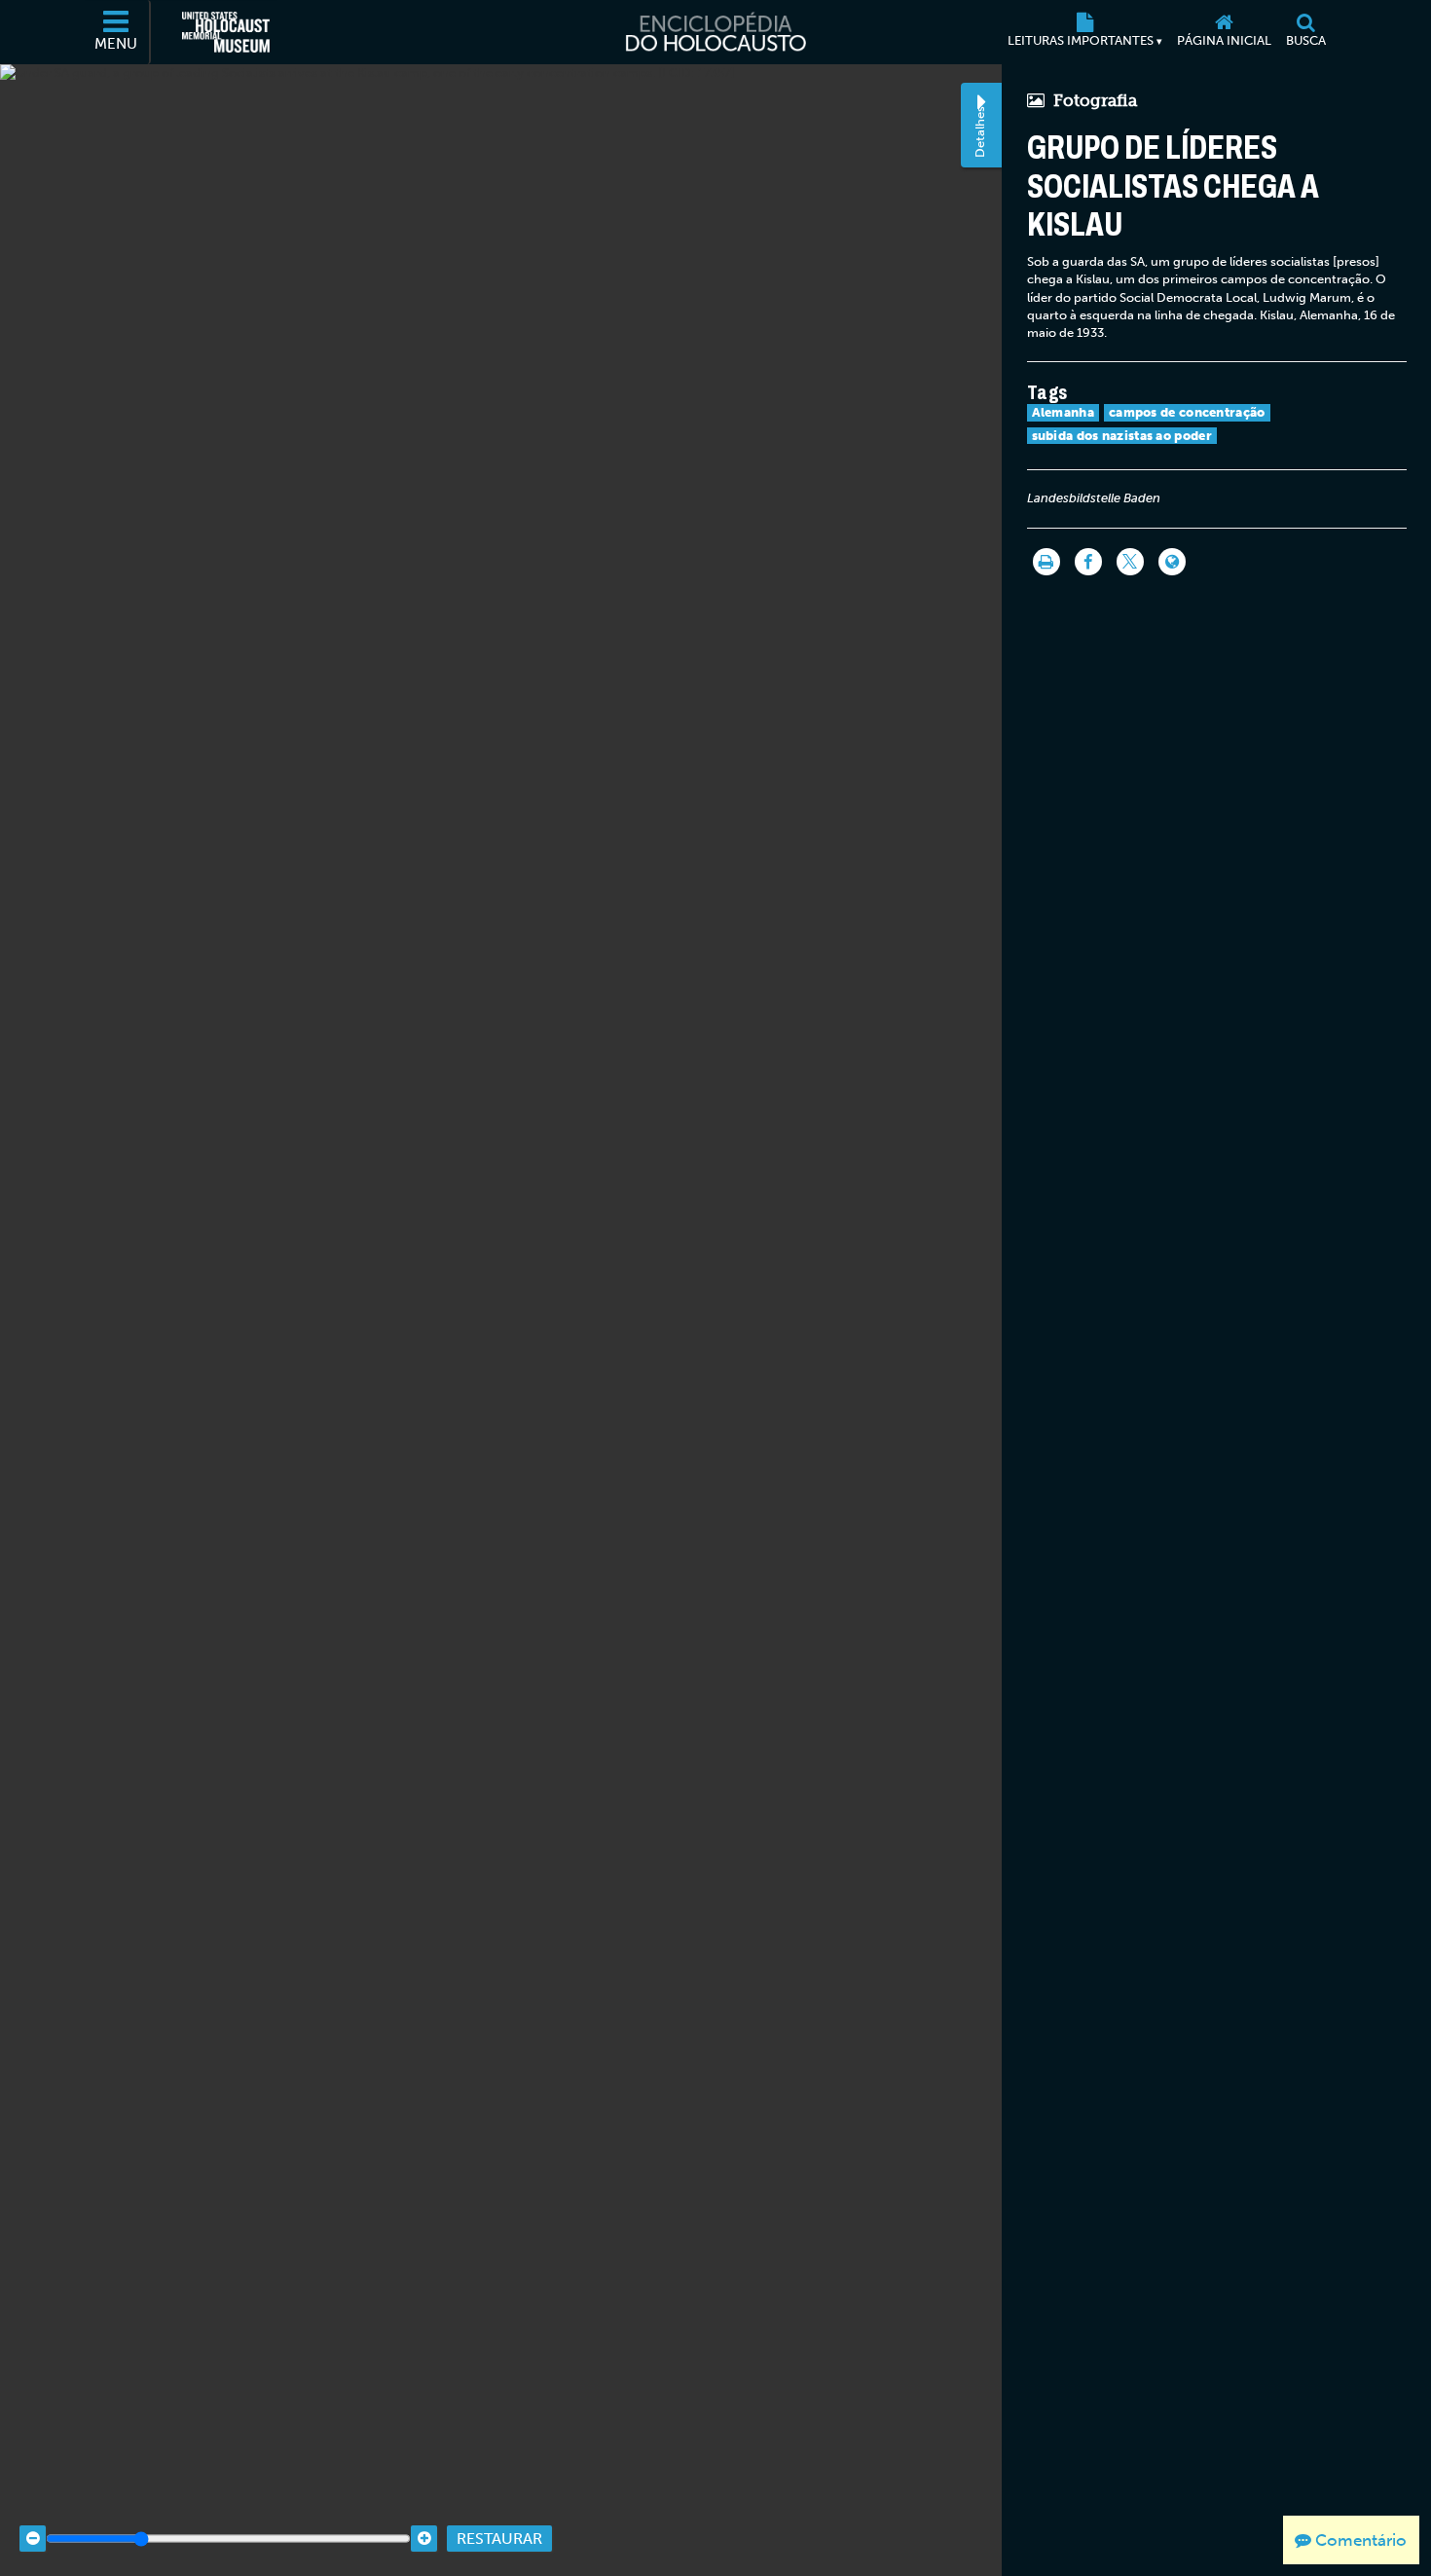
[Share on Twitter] (1130, 562)
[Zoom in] (424, 2539)
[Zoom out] (33, 2539)
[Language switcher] (1172, 562)
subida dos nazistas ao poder (1122, 436)
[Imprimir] (1046, 562)
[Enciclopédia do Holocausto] (715, 32)
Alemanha (1063, 412)
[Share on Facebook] (1088, 562)
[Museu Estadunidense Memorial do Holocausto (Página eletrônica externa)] (226, 32)
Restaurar (499, 2539)
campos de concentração (1187, 412)
